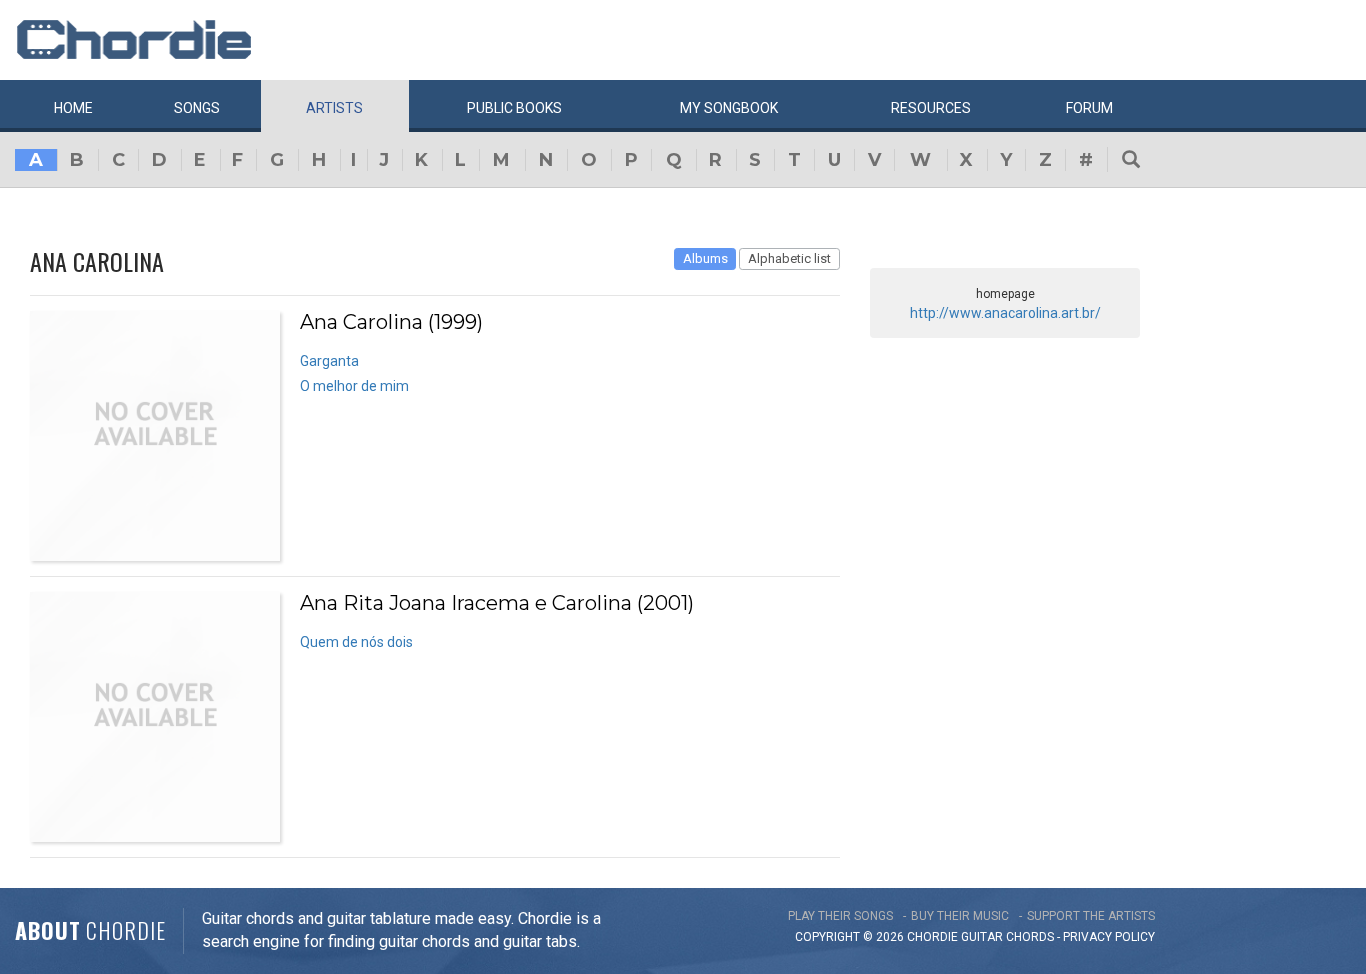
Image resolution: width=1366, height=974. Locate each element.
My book (729, 108)
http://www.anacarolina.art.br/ (1005, 313)
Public (514, 108)
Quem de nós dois (356, 642)
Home (73, 108)
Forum (1089, 108)
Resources (931, 108)
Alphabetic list (789, 258)
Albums (705, 258)
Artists (334, 108)
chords (1030, 937)
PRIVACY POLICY (1109, 937)
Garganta (329, 361)
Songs (197, 108)
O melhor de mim (354, 386)
